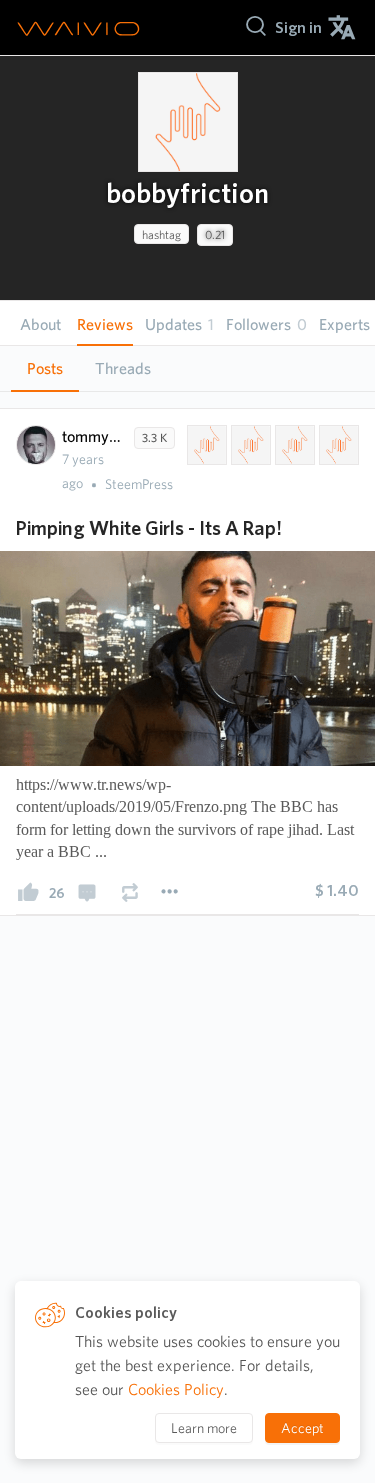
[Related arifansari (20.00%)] (293, 445)
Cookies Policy (176, 1389)
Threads (123, 368)
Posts (45, 368)
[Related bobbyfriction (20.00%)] (205, 445)
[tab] (45, 369)
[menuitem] (298, 27)
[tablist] (187, 368)
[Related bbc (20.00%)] (337, 445)
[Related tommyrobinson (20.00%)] (249, 445)
